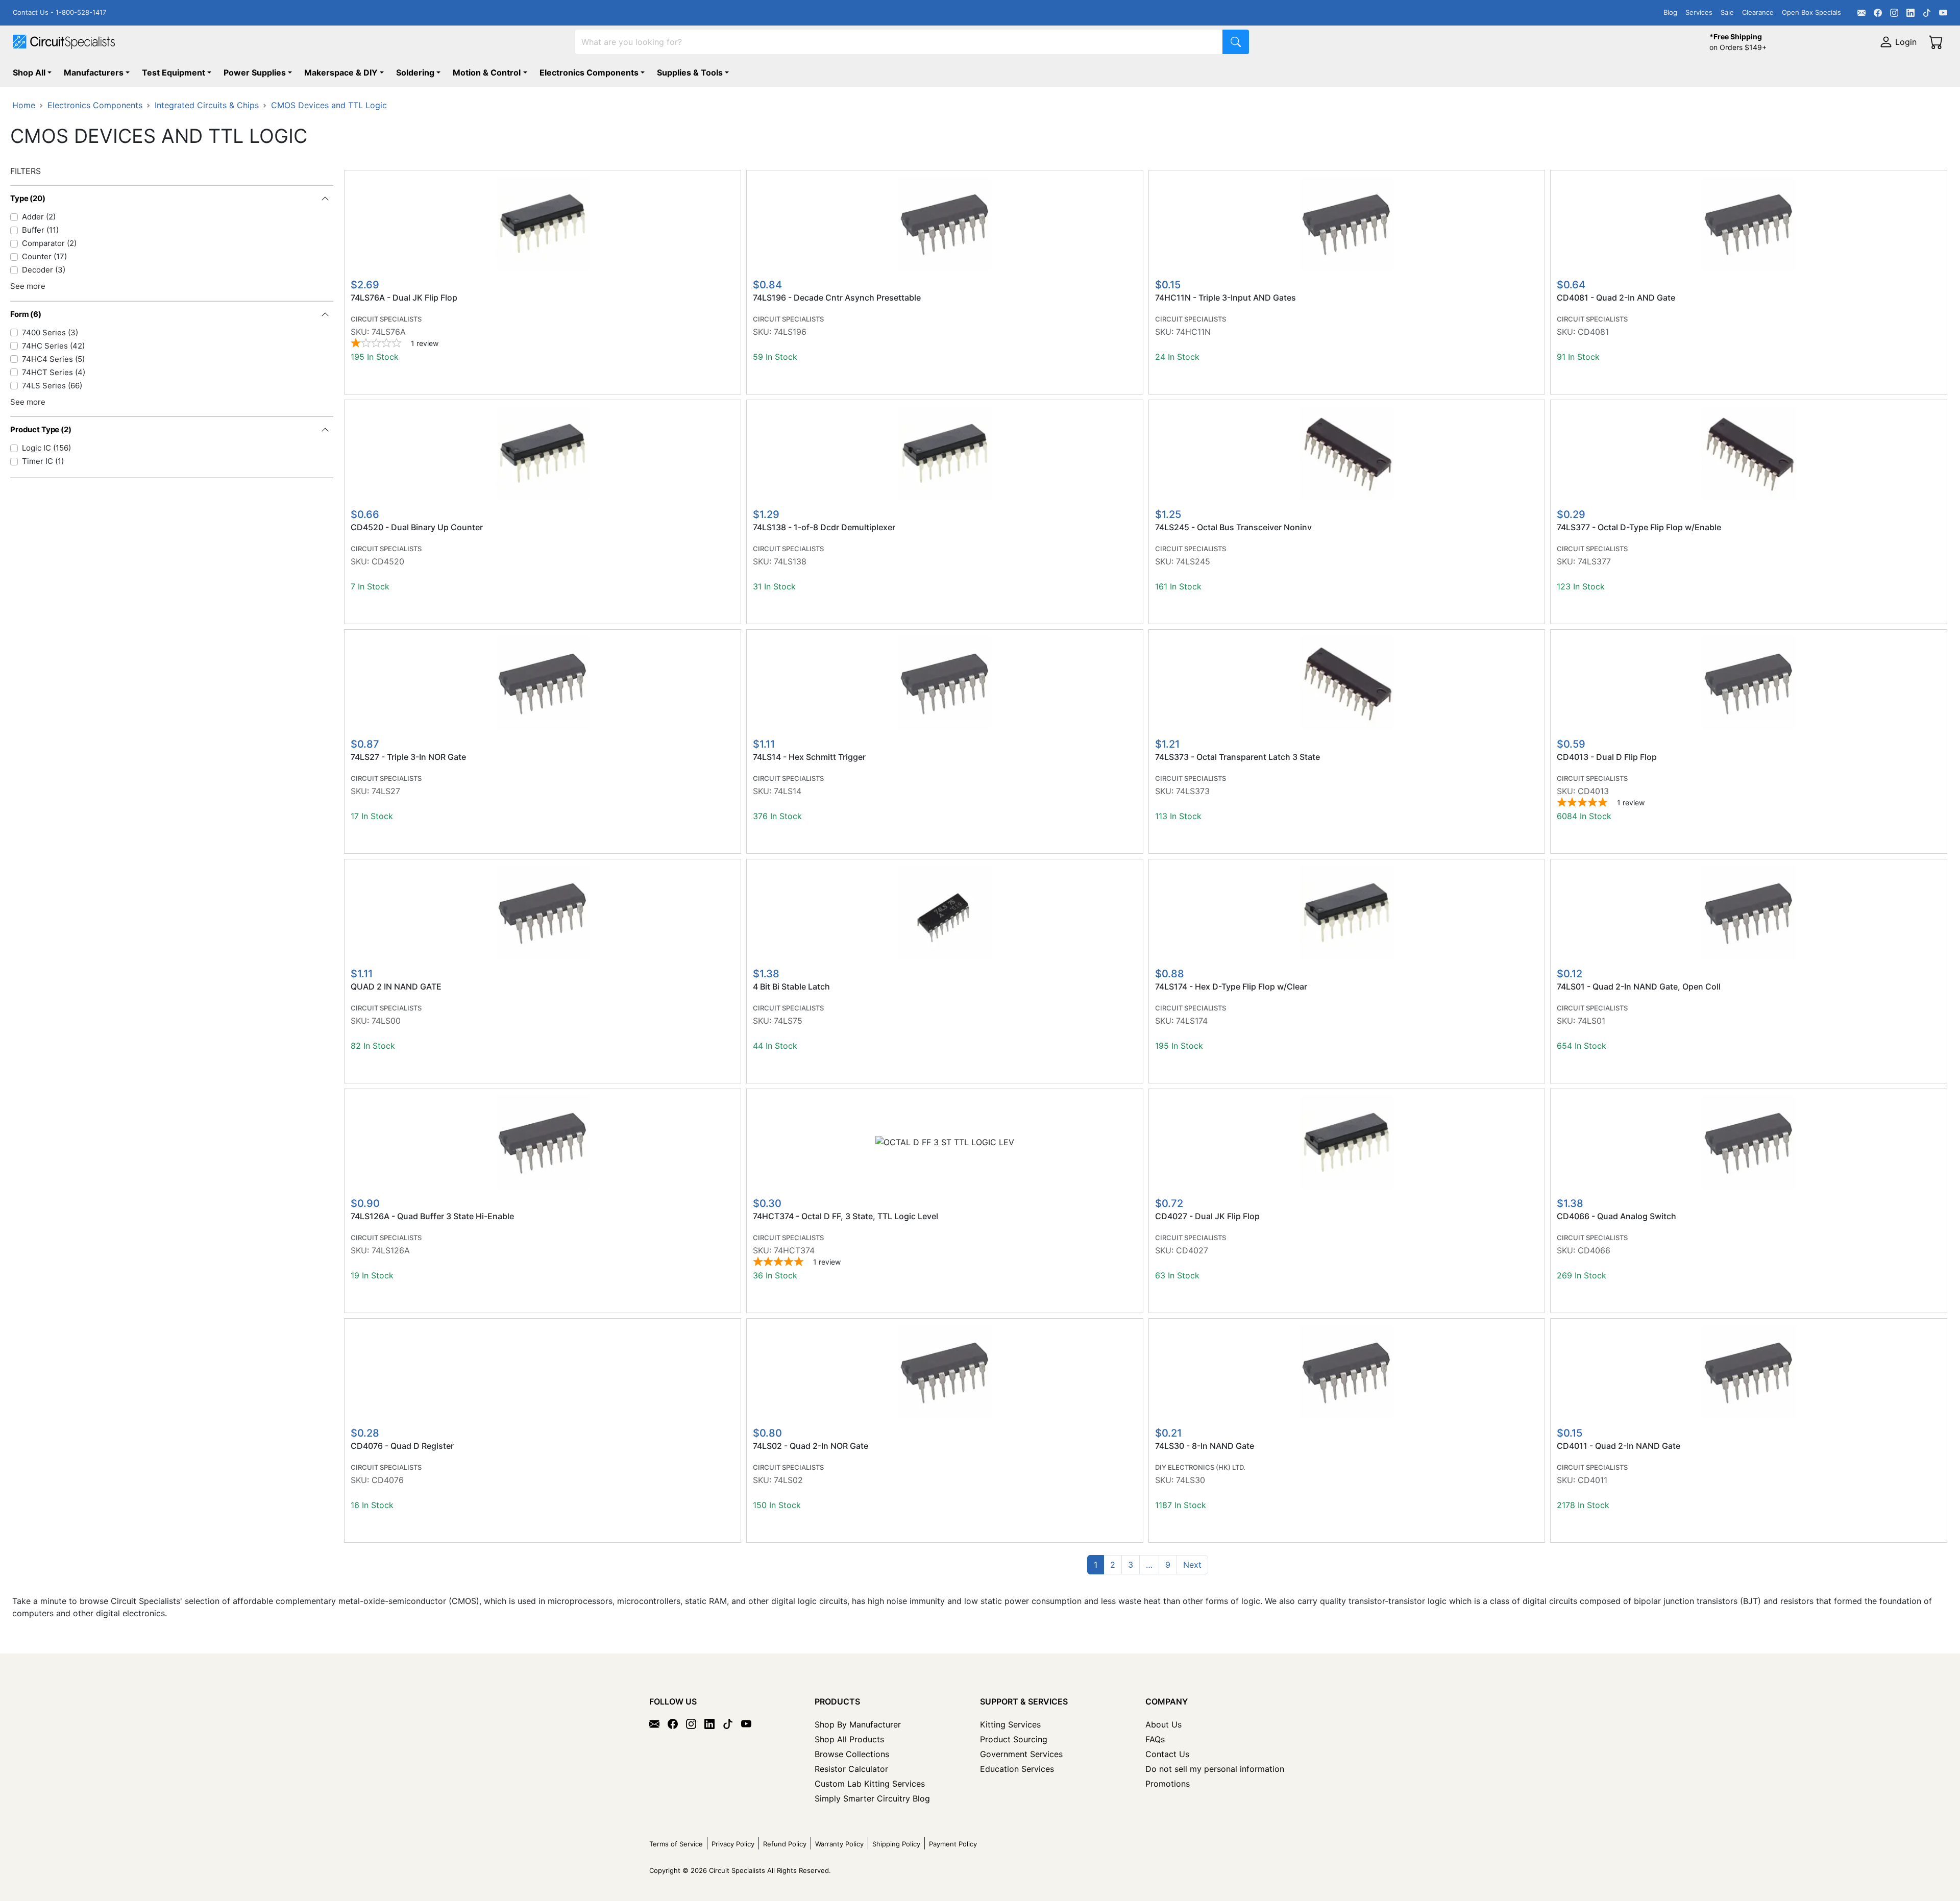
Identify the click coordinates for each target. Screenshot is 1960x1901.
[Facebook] (1878, 13)
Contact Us (1167, 1754)
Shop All (29, 72)
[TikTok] (1927, 13)
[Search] (1236, 42)
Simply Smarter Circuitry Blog (872, 1798)
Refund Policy (785, 1844)
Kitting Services (1010, 1724)
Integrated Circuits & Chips (207, 105)
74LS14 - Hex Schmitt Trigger (809, 757)
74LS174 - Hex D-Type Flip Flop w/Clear (1231, 987)
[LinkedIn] (1910, 13)
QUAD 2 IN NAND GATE (396, 987)
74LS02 (788, 1480)
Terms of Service (676, 1844)
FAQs (1155, 1739)
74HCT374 (794, 1250)
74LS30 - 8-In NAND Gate (1205, 1446)
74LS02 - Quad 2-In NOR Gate (811, 1446)
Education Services (1017, 1769)
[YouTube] (1943, 13)
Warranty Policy (839, 1844)
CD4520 (388, 561)
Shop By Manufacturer (858, 1724)
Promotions (1168, 1784)
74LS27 (386, 791)
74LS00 (386, 1021)
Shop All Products (849, 1739)
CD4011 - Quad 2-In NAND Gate (1619, 1446)
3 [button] (1131, 1565)
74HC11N (1193, 332)
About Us (1163, 1724)
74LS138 (790, 561)
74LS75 (788, 1021)
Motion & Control (487, 72)
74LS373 (1193, 791)
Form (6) (26, 314)
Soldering (415, 72)
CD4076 (388, 1480)
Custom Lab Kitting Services (870, 1784)
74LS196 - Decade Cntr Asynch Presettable (837, 298)
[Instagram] (1894, 13)
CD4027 (1192, 1250)
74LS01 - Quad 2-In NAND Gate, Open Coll (1639, 987)
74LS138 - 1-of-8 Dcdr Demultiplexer (824, 527)
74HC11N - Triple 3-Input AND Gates (1226, 298)
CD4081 (1593, 332)
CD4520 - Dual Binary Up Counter (417, 527)
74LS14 (788, 791)
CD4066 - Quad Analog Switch (1616, 1216)
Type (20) (28, 198)
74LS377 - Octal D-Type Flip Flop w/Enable (1639, 527)
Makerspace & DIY (341, 72)
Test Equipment (174, 72)
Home (24, 105)
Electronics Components (589, 72)
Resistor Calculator (851, 1769)
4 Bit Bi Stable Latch (791, 987)
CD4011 (1592, 1480)
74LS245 (1193, 561)
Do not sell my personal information (1215, 1769)
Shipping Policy (896, 1844)
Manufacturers (94, 72)
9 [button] (1168, 1565)
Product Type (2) (41, 429)
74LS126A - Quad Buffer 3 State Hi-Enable (432, 1216)
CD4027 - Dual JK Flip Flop (1207, 1216)
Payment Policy (953, 1844)
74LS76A (389, 332)
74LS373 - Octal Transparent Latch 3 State (1238, 757)
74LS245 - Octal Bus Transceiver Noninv (1233, 527)
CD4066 (1594, 1250)
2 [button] (1113, 1565)
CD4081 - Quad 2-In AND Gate (1616, 298)
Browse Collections (852, 1754)
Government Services (1021, 1754)
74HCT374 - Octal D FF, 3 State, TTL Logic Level (846, 1216)
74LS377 (1594, 561)
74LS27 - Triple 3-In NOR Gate (408, 757)
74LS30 (1191, 1480)
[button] (1149, 1565)
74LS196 (790, 332)
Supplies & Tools (690, 72)
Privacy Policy (733, 1844)
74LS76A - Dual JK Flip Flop (404, 298)
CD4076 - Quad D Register (402, 1446)
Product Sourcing (1014, 1739)
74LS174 (1192, 1021)
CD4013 (1593, 791)
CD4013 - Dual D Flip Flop (1607, 757)
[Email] (1861, 13)
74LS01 (1591, 1021)
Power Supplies (255, 72)
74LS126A (391, 1250)
